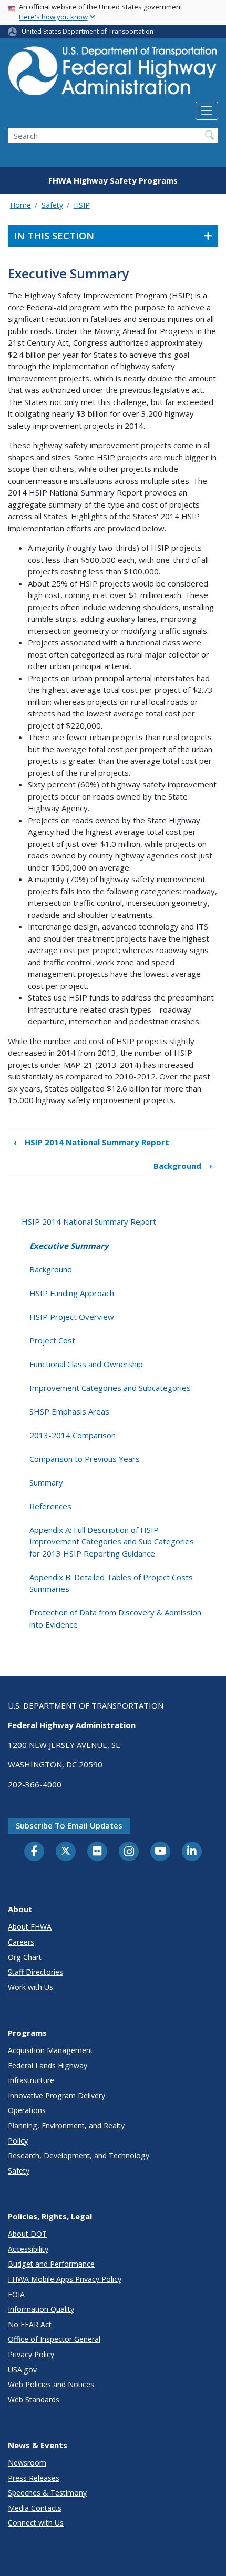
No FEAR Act (30, 2324)
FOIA (16, 2294)
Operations (27, 2110)
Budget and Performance (51, 2264)
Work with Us (30, 1987)
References (50, 1506)
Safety (52, 205)
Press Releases (34, 2478)
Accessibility (28, 2249)
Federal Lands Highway (48, 2065)
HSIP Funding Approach (72, 1293)
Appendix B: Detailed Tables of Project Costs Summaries (111, 1583)
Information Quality (41, 2309)
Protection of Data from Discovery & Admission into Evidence (115, 1618)
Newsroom (27, 2463)
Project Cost (52, 1340)
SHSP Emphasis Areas (69, 1411)
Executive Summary (69, 1246)
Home (20, 205)
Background (183, 1166)
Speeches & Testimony (47, 2493)
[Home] (113, 74)
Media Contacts (35, 2508)
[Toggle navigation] (207, 111)
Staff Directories (35, 1972)
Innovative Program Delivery (56, 2095)
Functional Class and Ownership (86, 1364)
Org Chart (25, 1957)
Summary (46, 1482)
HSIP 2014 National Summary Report (91, 1142)
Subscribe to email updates (69, 1825)
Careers (21, 1942)
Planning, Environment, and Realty (66, 2125)
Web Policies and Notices (51, 2384)
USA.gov (22, 2370)
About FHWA (30, 1927)
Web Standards (34, 2400)
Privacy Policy (31, 2354)
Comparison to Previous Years (85, 1459)
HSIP (82, 205)
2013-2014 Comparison (73, 1435)
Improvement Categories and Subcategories (110, 1388)
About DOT (27, 2234)
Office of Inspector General (54, 2339)
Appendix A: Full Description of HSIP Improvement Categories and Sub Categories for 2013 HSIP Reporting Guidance (112, 1542)
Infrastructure (31, 2080)
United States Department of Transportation (88, 31)
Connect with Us (36, 2523)
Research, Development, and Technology (79, 2155)
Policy (18, 2141)
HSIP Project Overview (72, 1317)
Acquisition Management (50, 2050)
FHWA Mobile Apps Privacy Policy (65, 2279)
